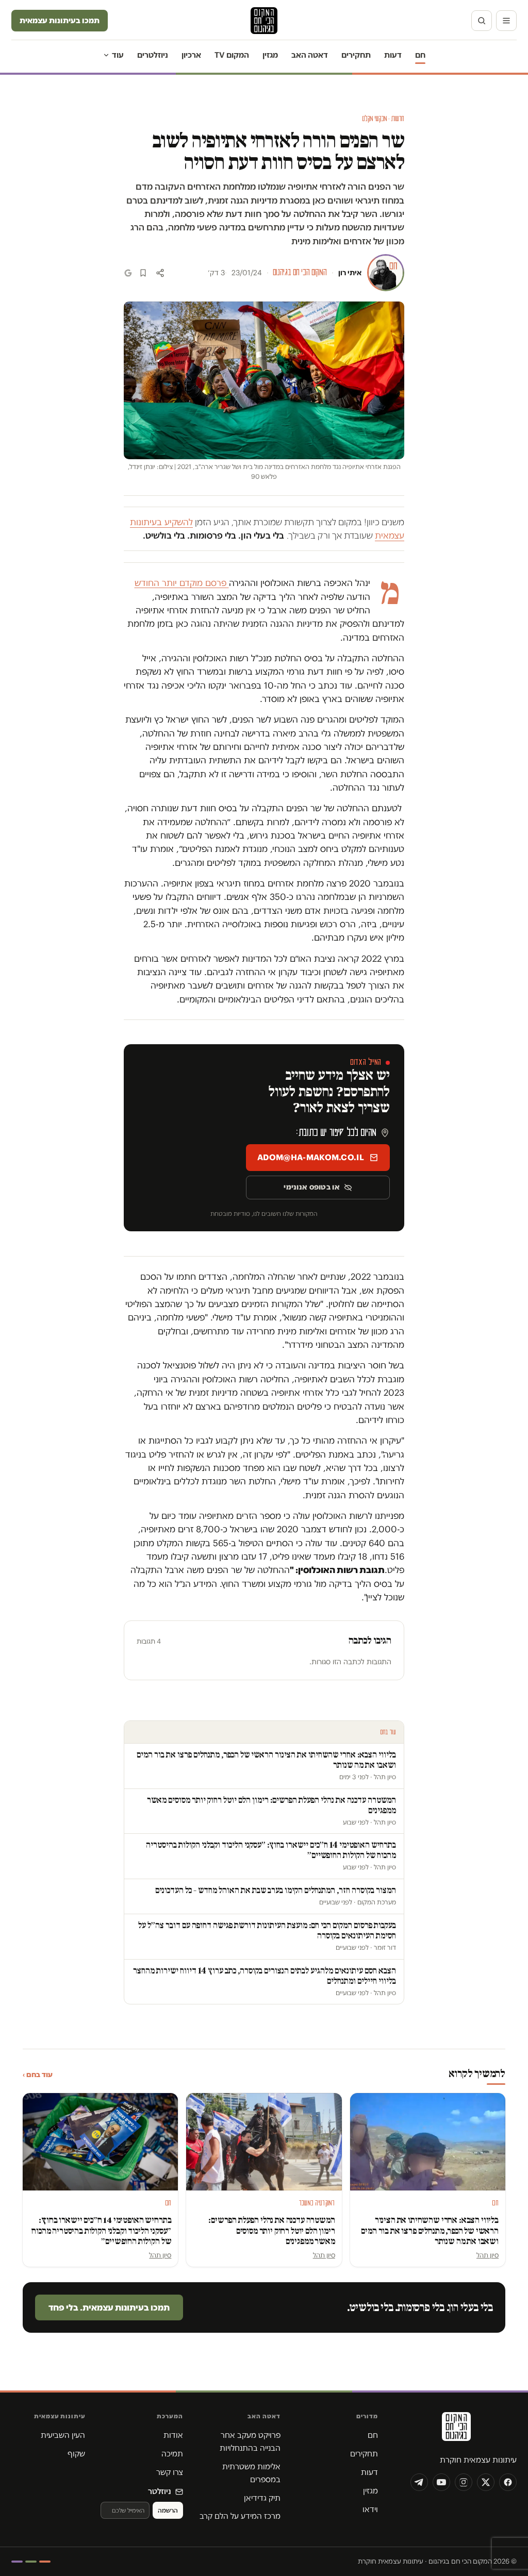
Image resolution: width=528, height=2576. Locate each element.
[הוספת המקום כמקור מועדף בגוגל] (128, 273)
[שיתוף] (160, 273)
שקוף (76, 2454)
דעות (393, 55)
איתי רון (350, 273)
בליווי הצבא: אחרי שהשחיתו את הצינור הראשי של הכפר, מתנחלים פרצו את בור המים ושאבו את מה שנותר (430, 2230)
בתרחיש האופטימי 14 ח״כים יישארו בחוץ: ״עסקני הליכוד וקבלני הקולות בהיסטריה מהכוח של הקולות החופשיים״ (101, 2230)
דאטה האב (310, 55)
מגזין (270, 55)
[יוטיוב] (441, 2482)
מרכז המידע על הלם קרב (240, 2516)
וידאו (370, 2509)
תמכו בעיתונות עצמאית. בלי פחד (109, 2307)
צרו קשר (170, 2472)
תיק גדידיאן (262, 2498)
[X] (486, 2482)
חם (420, 55)
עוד (118, 55)
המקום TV (232, 55)
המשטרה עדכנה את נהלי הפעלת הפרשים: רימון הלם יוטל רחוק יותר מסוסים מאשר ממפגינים (271, 2230)
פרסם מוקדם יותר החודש (182, 583)
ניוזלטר (160, 2491)
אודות (173, 2435)
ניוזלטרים (153, 55)
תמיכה (172, 2454)
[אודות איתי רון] (386, 273)
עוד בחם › (38, 2075)
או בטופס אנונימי (311, 1187)
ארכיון (191, 55)
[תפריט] (506, 21)
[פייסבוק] (508, 2482)
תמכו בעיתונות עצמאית (60, 20)
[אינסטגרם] (464, 2482)
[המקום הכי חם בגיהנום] (455, 2430)
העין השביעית (63, 2435)
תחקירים (356, 55)
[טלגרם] (419, 2482)
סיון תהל (488, 2255)
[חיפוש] (482, 21)
